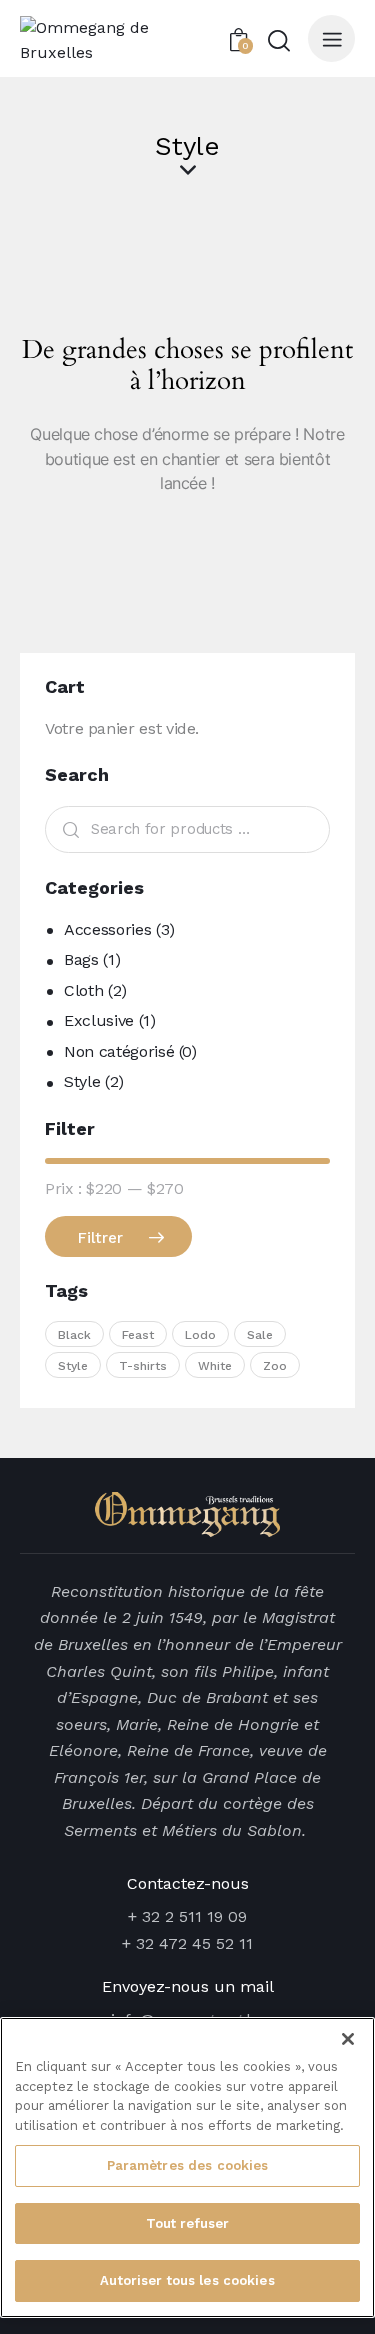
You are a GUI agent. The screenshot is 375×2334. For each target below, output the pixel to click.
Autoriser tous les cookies (187, 2280)
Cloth (83, 990)
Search (66, 830)
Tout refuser (188, 2223)
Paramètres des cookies (188, 2165)
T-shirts (143, 1366)
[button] (331, 38)
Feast (138, 1335)
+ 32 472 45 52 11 (187, 1943)
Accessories (107, 929)
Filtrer (100, 1238)
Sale (260, 1335)
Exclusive (99, 1020)
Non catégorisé (119, 1051)
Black (74, 1335)
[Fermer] (348, 2039)
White (215, 1366)
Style (82, 1081)
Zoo (275, 1366)
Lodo (200, 1335)
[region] (187, 2167)
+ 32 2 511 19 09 (187, 1916)
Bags (81, 959)
